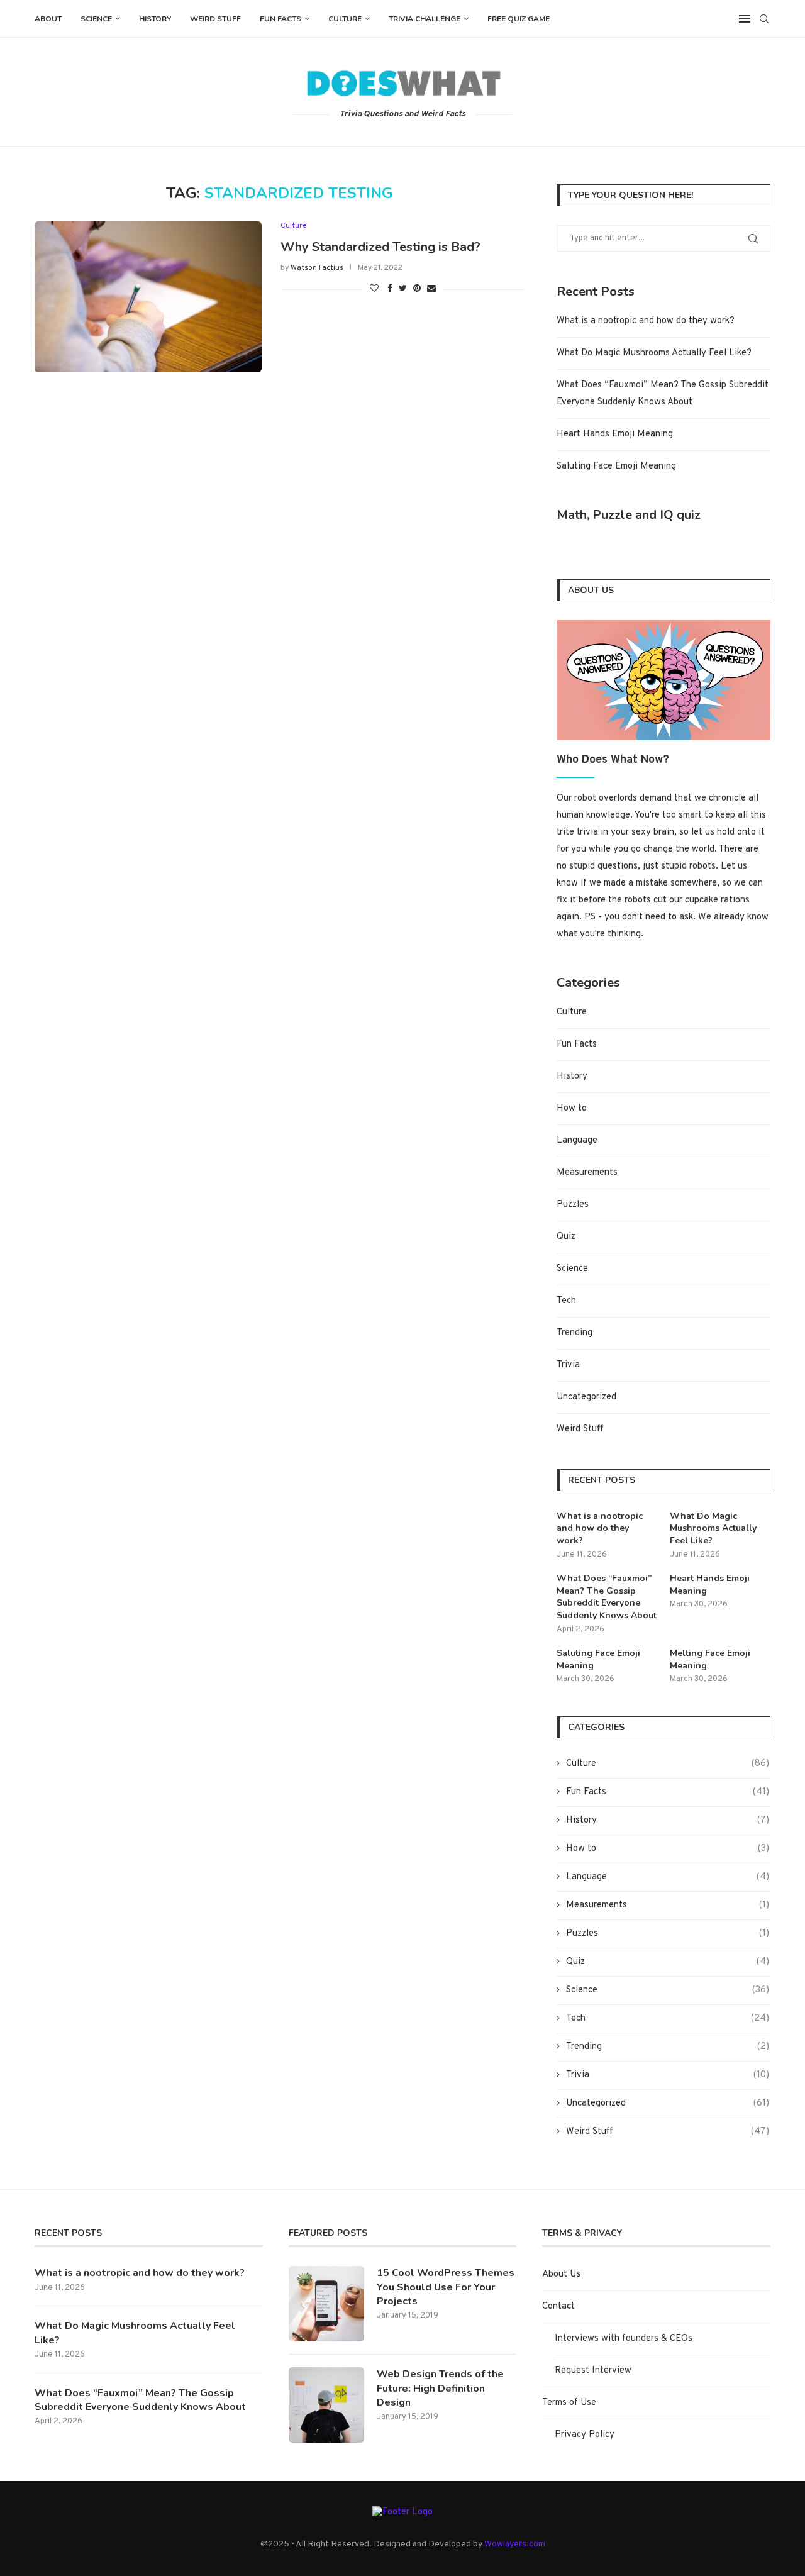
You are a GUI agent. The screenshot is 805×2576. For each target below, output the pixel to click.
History (155, 19)
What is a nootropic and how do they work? (646, 321)
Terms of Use (569, 2403)
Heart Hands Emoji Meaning (615, 434)
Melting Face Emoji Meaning (710, 1659)
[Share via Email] (431, 289)
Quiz (566, 1237)
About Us (561, 2274)
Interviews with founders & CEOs (624, 2339)
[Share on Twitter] (403, 289)
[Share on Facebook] (390, 289)
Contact (558, 2307)
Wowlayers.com (515, 2544)
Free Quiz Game (519, 19)
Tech (566, 1301)
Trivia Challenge (425, 19)
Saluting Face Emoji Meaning (616, 466)
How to (572, 1108)
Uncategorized (586, 1397)
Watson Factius (317, 268)
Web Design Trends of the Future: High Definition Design (440, 2388)
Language (577, 1141)
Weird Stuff (215, 19)
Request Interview (593, 2371)
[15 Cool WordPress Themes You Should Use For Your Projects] (326, 2304)
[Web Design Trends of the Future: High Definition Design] (326, 2405)
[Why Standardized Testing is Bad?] (148, 297)
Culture (345, 19)
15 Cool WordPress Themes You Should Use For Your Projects (446, 2287)
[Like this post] (374, 289)
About (48, 19)
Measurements (587, 1173)
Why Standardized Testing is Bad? (380, 247)
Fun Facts (280, 19)
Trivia (568, 1365)
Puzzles (573, 1205)
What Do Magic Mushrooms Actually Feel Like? (654, 353)
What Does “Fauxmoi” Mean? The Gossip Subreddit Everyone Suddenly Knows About (607, 1597)
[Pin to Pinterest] (417, 289)
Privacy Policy (585, 2435)
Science (96, 19)
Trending (575, 1333)
